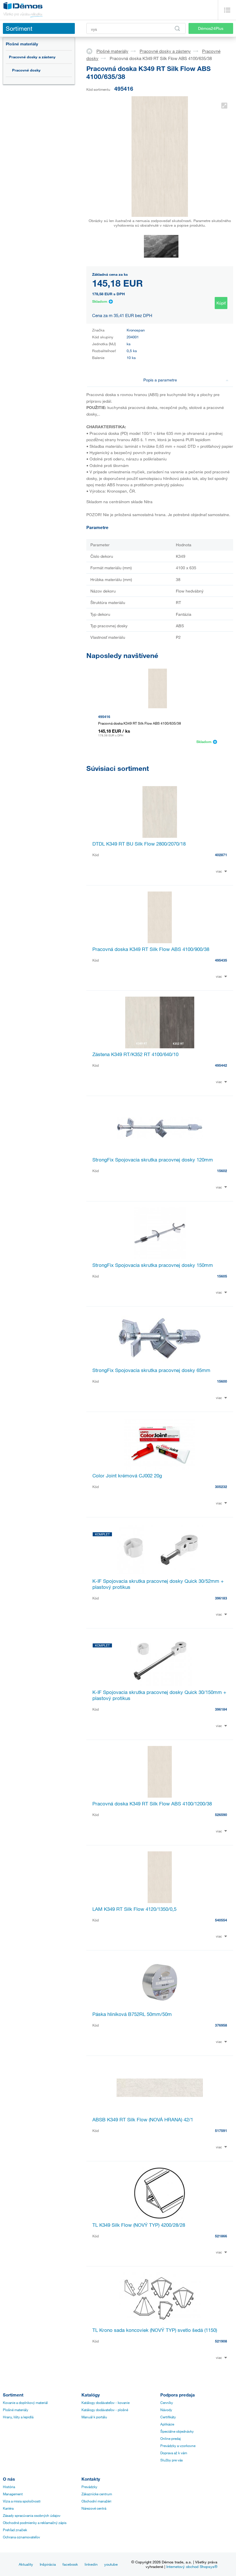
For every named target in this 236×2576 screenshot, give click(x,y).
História (9, 2487)
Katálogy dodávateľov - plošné (105, 2410)
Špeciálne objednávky (177, 2431)
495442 (221, 1065)
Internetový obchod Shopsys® (192, 2567)
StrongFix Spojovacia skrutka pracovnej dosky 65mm (151, 1370)
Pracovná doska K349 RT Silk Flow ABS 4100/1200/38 (152, 1804)
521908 (221, 2341)
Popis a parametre (160, 380)
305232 (221, 1487)
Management (13, 2494)
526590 (221, 1815)
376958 (221, 2025)
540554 (221, 1920)
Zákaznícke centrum (97, 2494)
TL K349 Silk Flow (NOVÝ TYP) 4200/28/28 (139, 2225)
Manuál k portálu (94, 2417)
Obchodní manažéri (96, 2501)
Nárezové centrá (94, 2508)
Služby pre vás (172, 2460)
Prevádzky (89, 2487)
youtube (111, 2564)
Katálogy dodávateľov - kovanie (105, 2403)
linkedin (91, 2564)
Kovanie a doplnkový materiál (25, 2403)
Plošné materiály (22, 44)
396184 (221, 1709)
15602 (222, 1171)
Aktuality (26, 2564)
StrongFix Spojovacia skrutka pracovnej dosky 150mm (153, 1265)
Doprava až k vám (174, 2453)
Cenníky (167, 2403)
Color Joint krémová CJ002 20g (127, 1476)
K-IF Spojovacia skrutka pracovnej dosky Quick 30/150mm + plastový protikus (159, 1695)
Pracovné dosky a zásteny (32, 57)
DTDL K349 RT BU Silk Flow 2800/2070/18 (139, 844)
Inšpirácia (48, 2564)
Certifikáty (168, 2417)
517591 (221, 2131)
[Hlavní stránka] (91, 51)
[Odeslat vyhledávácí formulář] (177, 28)
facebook (70, 2564)
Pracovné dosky (26, 70)
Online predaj (171, 2438)
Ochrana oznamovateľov (21, 2537)
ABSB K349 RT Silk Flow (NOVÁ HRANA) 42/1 (143, 2119)
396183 (221, 1598)
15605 (222, 1276)
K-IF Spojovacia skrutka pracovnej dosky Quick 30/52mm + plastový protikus (158, 1584)
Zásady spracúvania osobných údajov (32, 2515)
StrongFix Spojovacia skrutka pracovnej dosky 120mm (153, 1160)
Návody (166, 2410)
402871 (221, 855)
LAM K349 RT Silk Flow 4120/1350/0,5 (134, 1909)
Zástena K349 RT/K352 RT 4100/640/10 (135, 1054)
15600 (222, 1381)
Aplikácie (167, 2424)
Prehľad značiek (15, 2530)
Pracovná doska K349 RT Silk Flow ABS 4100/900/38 (151, 949)
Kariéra (8, 2508)
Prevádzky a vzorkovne (178, 2446)
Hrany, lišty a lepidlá (18, 2417)
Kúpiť (221, 303)
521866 (221, 2236)
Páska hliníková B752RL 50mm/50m (132, 2014)
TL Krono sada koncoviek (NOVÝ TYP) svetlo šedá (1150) (155, 2330)
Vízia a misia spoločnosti (22, 2501)
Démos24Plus (211, 28)
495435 (221, 960)
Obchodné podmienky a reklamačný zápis (35, 2523)
